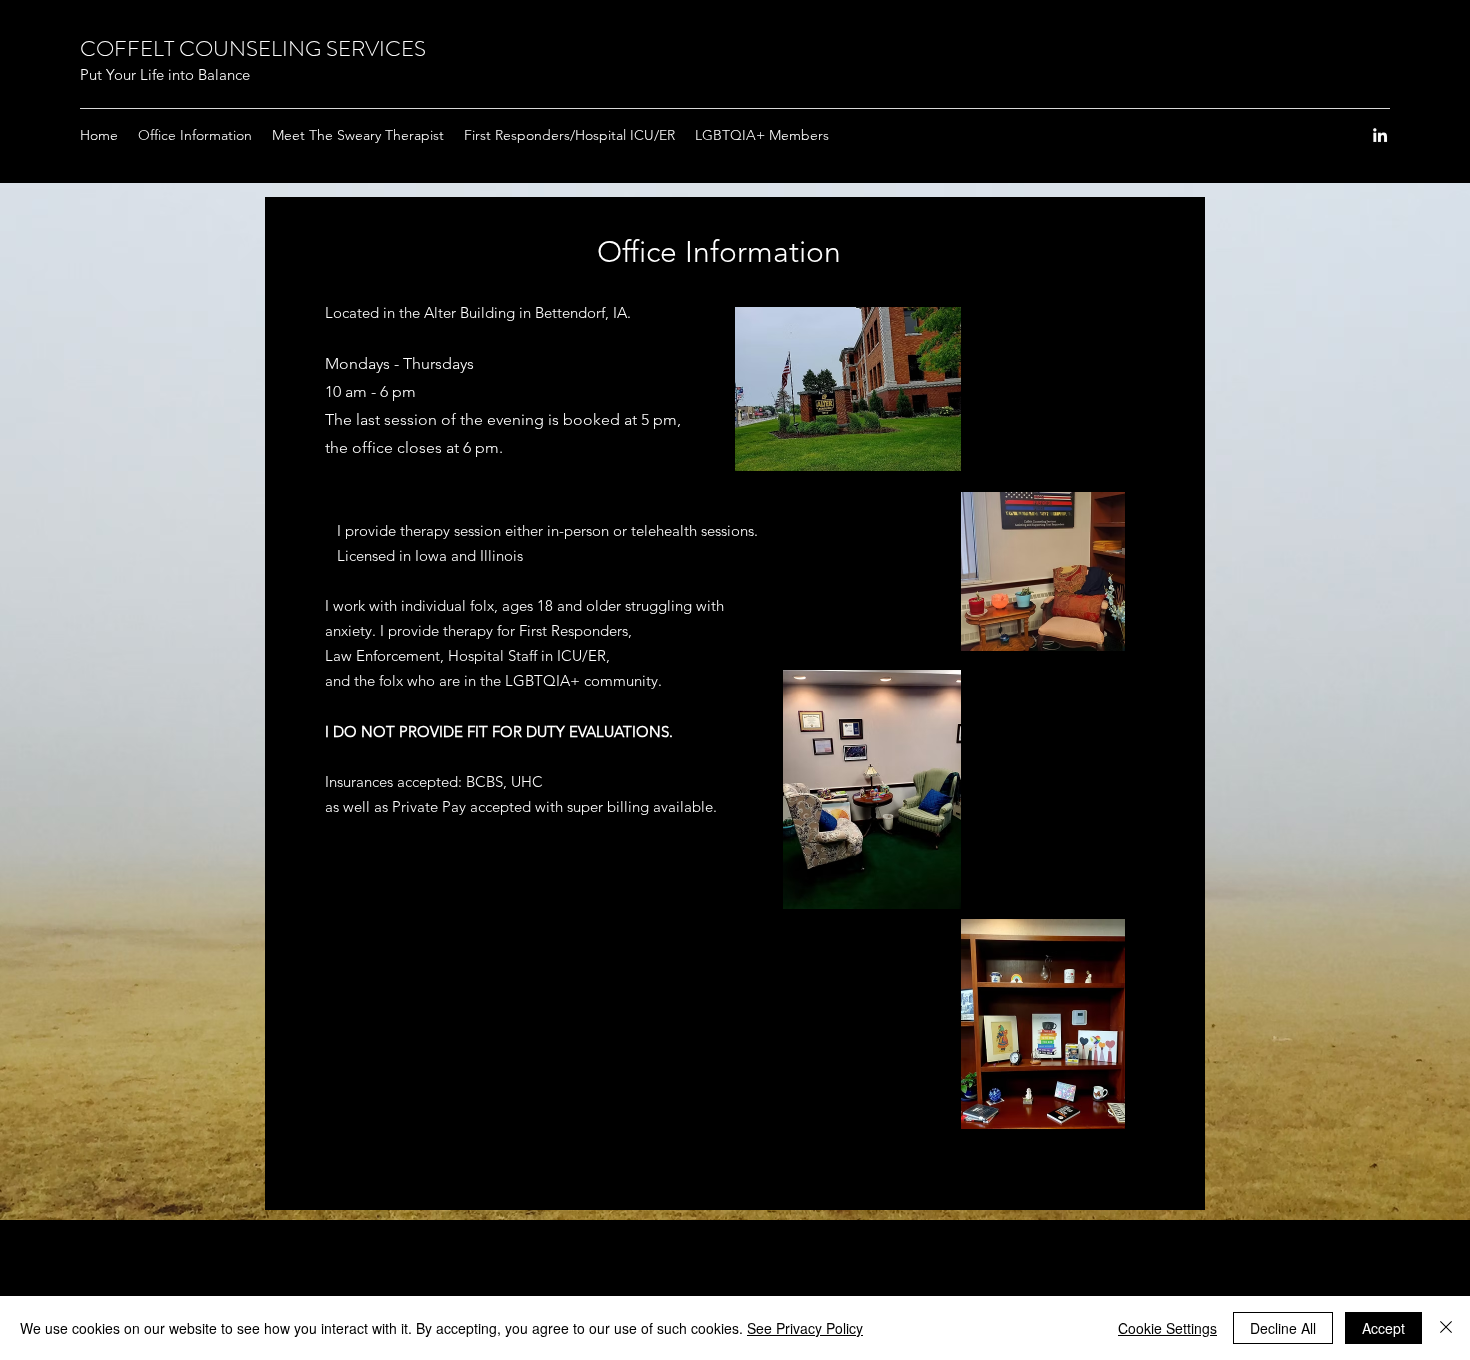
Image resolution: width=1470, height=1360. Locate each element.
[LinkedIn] (1380, 135)
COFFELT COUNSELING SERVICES (253, 48)
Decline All (1283, 1328)
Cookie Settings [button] (1167, 1328)
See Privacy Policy (805, 1328)
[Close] (1446, 1328)
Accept (1383, 1328)
